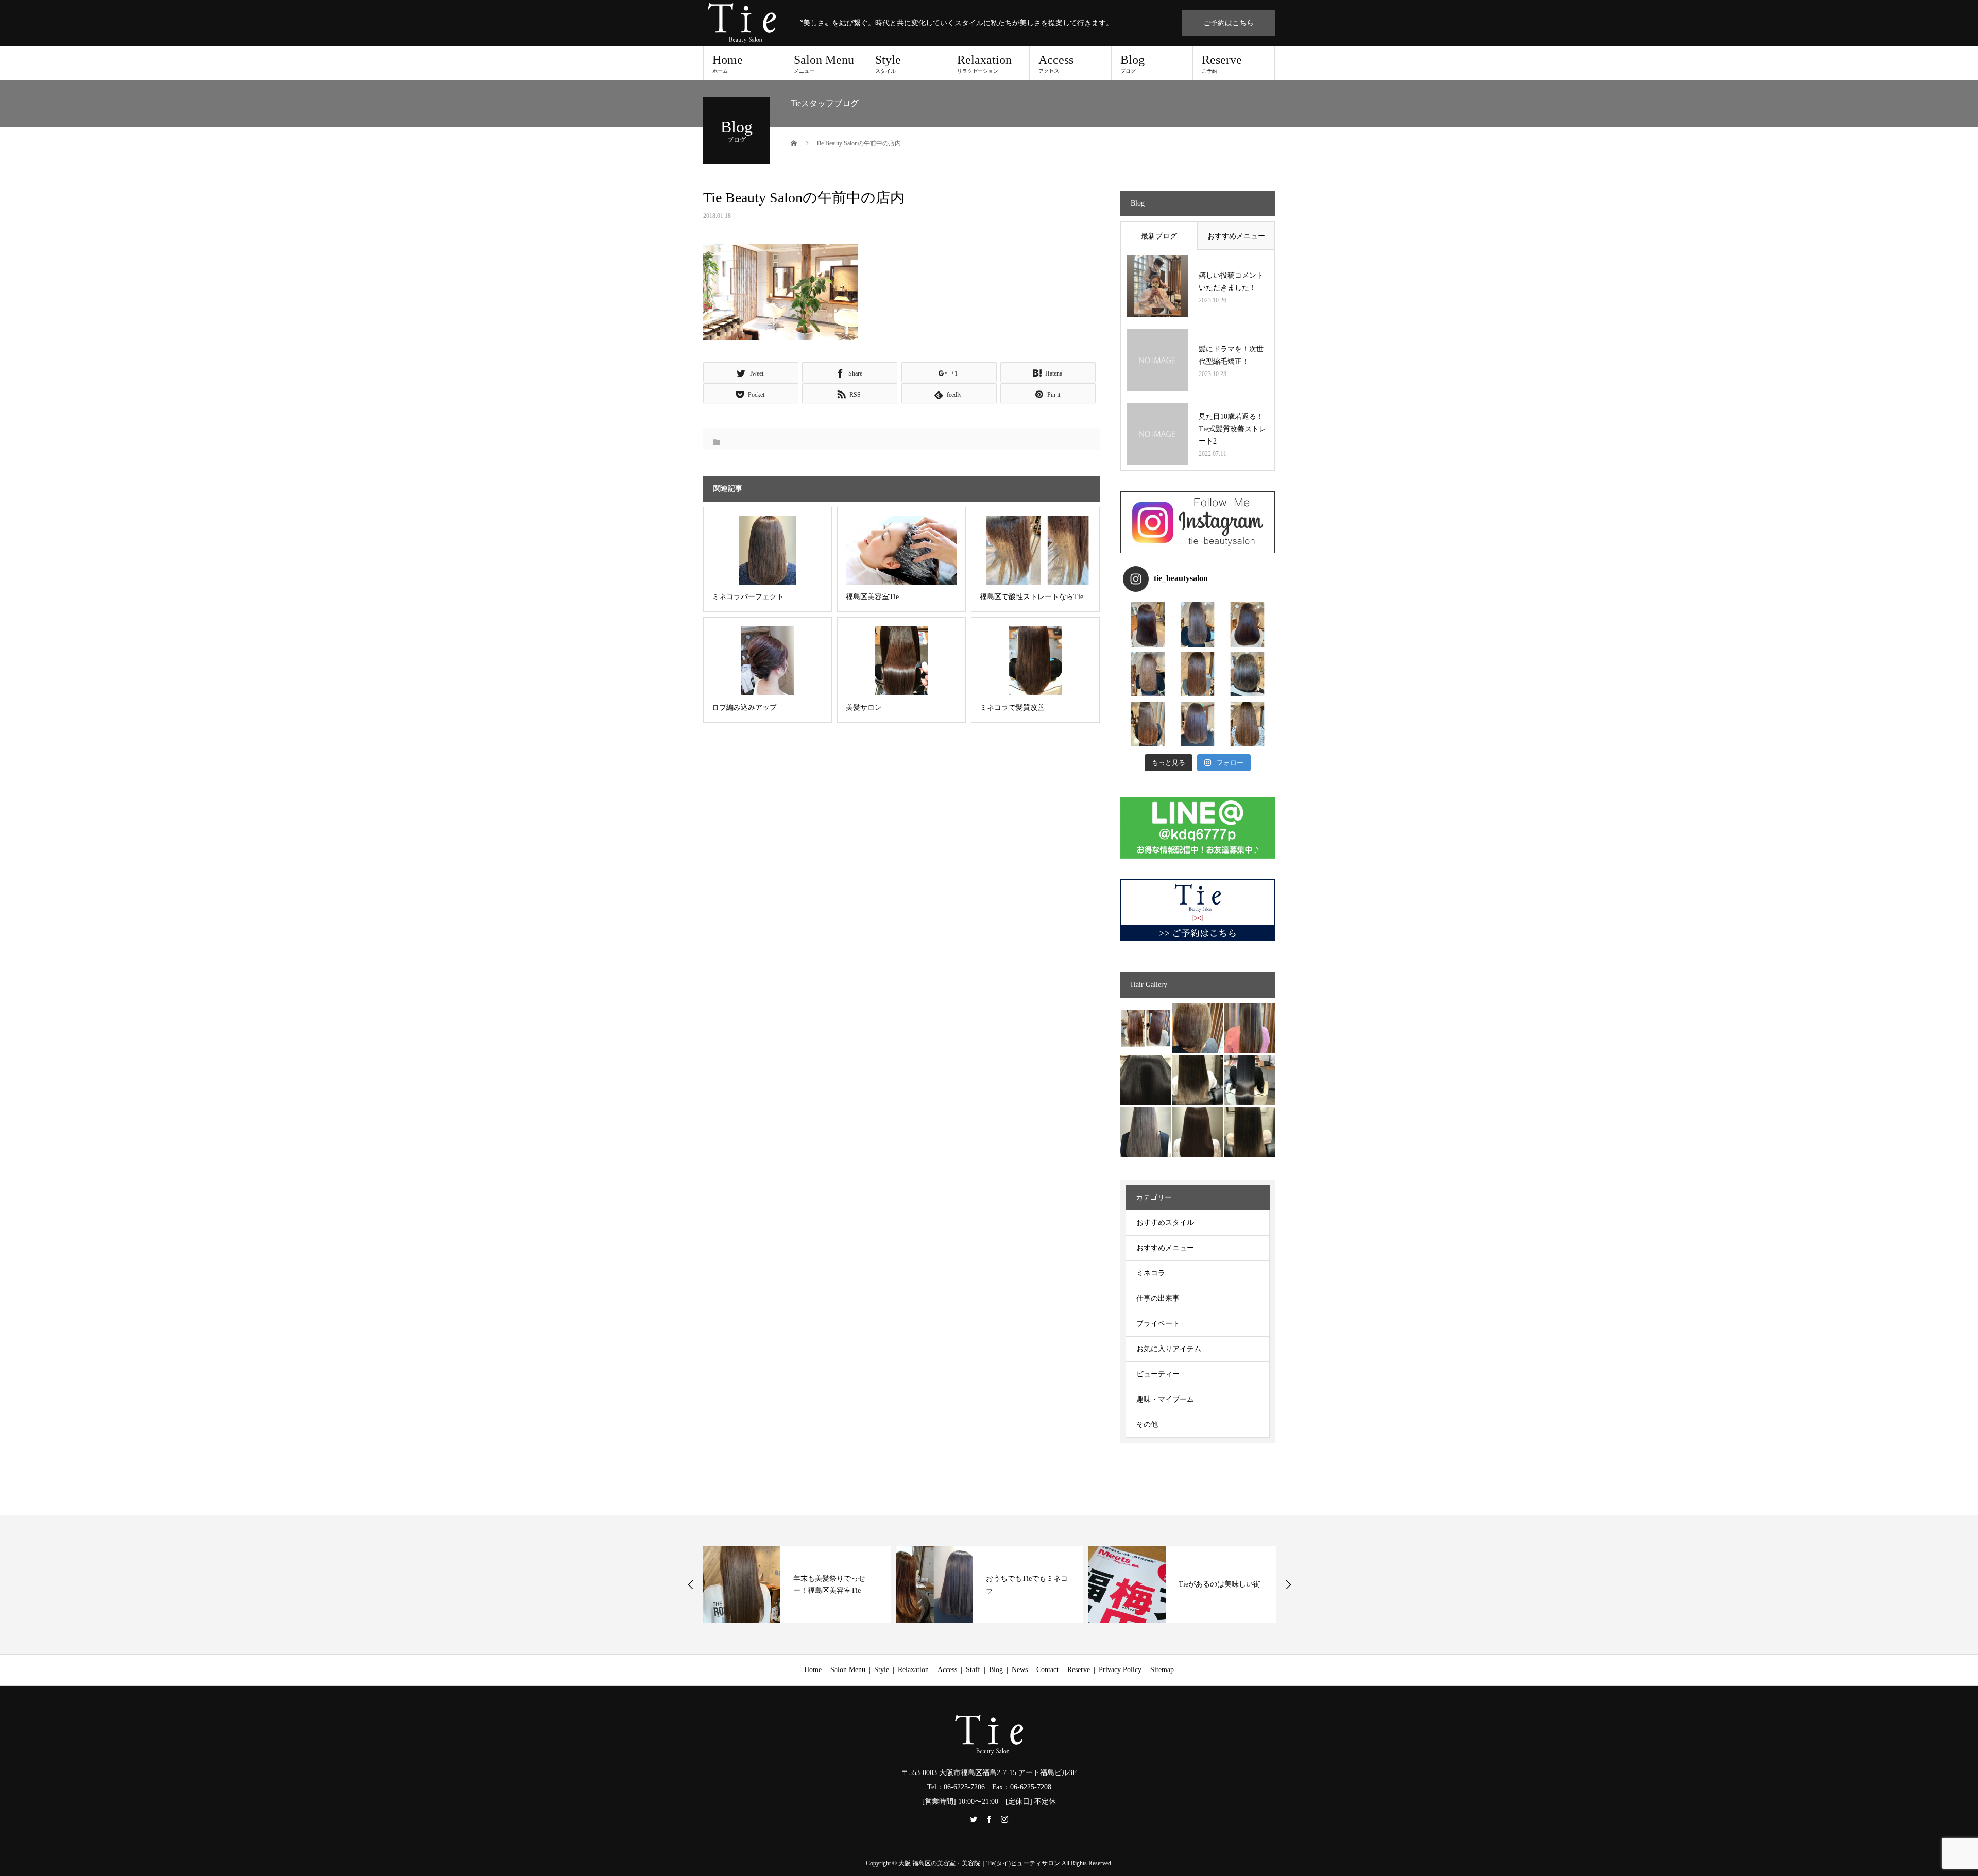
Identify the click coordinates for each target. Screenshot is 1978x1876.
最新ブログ (1159, 236)
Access (1056, 63)
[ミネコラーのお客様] (1198, 1132)
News (1020, 1670)
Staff (973, 1670)
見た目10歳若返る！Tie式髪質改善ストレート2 (1232, 429)
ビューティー (1158, 1374)
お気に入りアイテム (1169, 1349)
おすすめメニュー (1236, 236)
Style (888, 63)
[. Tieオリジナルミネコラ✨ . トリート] (1247, 724)
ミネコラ (1151, 1273)
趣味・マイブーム (1165, 1399)
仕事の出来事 (1158, 1298)
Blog (1132, 63)
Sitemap (1162, 1670)
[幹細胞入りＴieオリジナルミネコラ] (1250, 1028)
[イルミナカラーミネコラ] (1198, 1080)
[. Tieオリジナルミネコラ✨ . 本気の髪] (1148, 675)
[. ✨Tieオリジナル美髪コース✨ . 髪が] (1198, 675)
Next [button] (1288, 1584)
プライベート (1158, 1324)
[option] (797, 1584)
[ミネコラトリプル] (1146, 1080)
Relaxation (984, 63)
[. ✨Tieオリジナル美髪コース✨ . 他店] (1198, 625)
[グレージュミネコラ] (1250, 1132)
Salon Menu (824, 63)
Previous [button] (691, 1584)
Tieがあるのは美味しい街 (1027, 1584)
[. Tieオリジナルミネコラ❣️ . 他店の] (1198, 724)
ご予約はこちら (1229, 23)
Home (728, 63)
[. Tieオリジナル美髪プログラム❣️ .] (1148, 625)
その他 (1147, 1425)
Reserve (1222, 63)
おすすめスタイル (1165, 1223)
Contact (1047, 1670)
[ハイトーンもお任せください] (1198, 1028)
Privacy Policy (1120, 1670)
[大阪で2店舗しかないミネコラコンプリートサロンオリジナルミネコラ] (1146, 1028)
